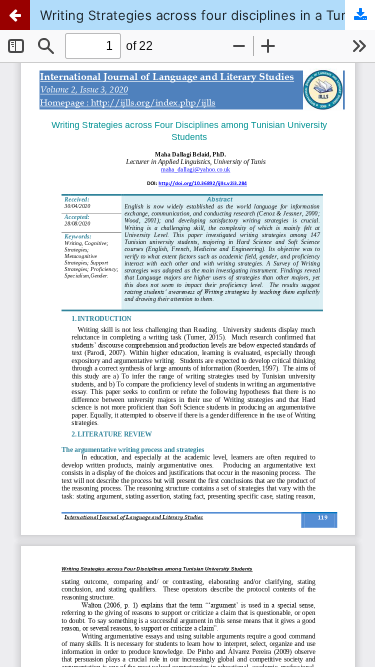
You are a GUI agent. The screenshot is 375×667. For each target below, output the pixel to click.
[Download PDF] (360, 15)
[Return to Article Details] (15, 15)
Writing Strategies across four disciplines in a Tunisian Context (207, 15)
